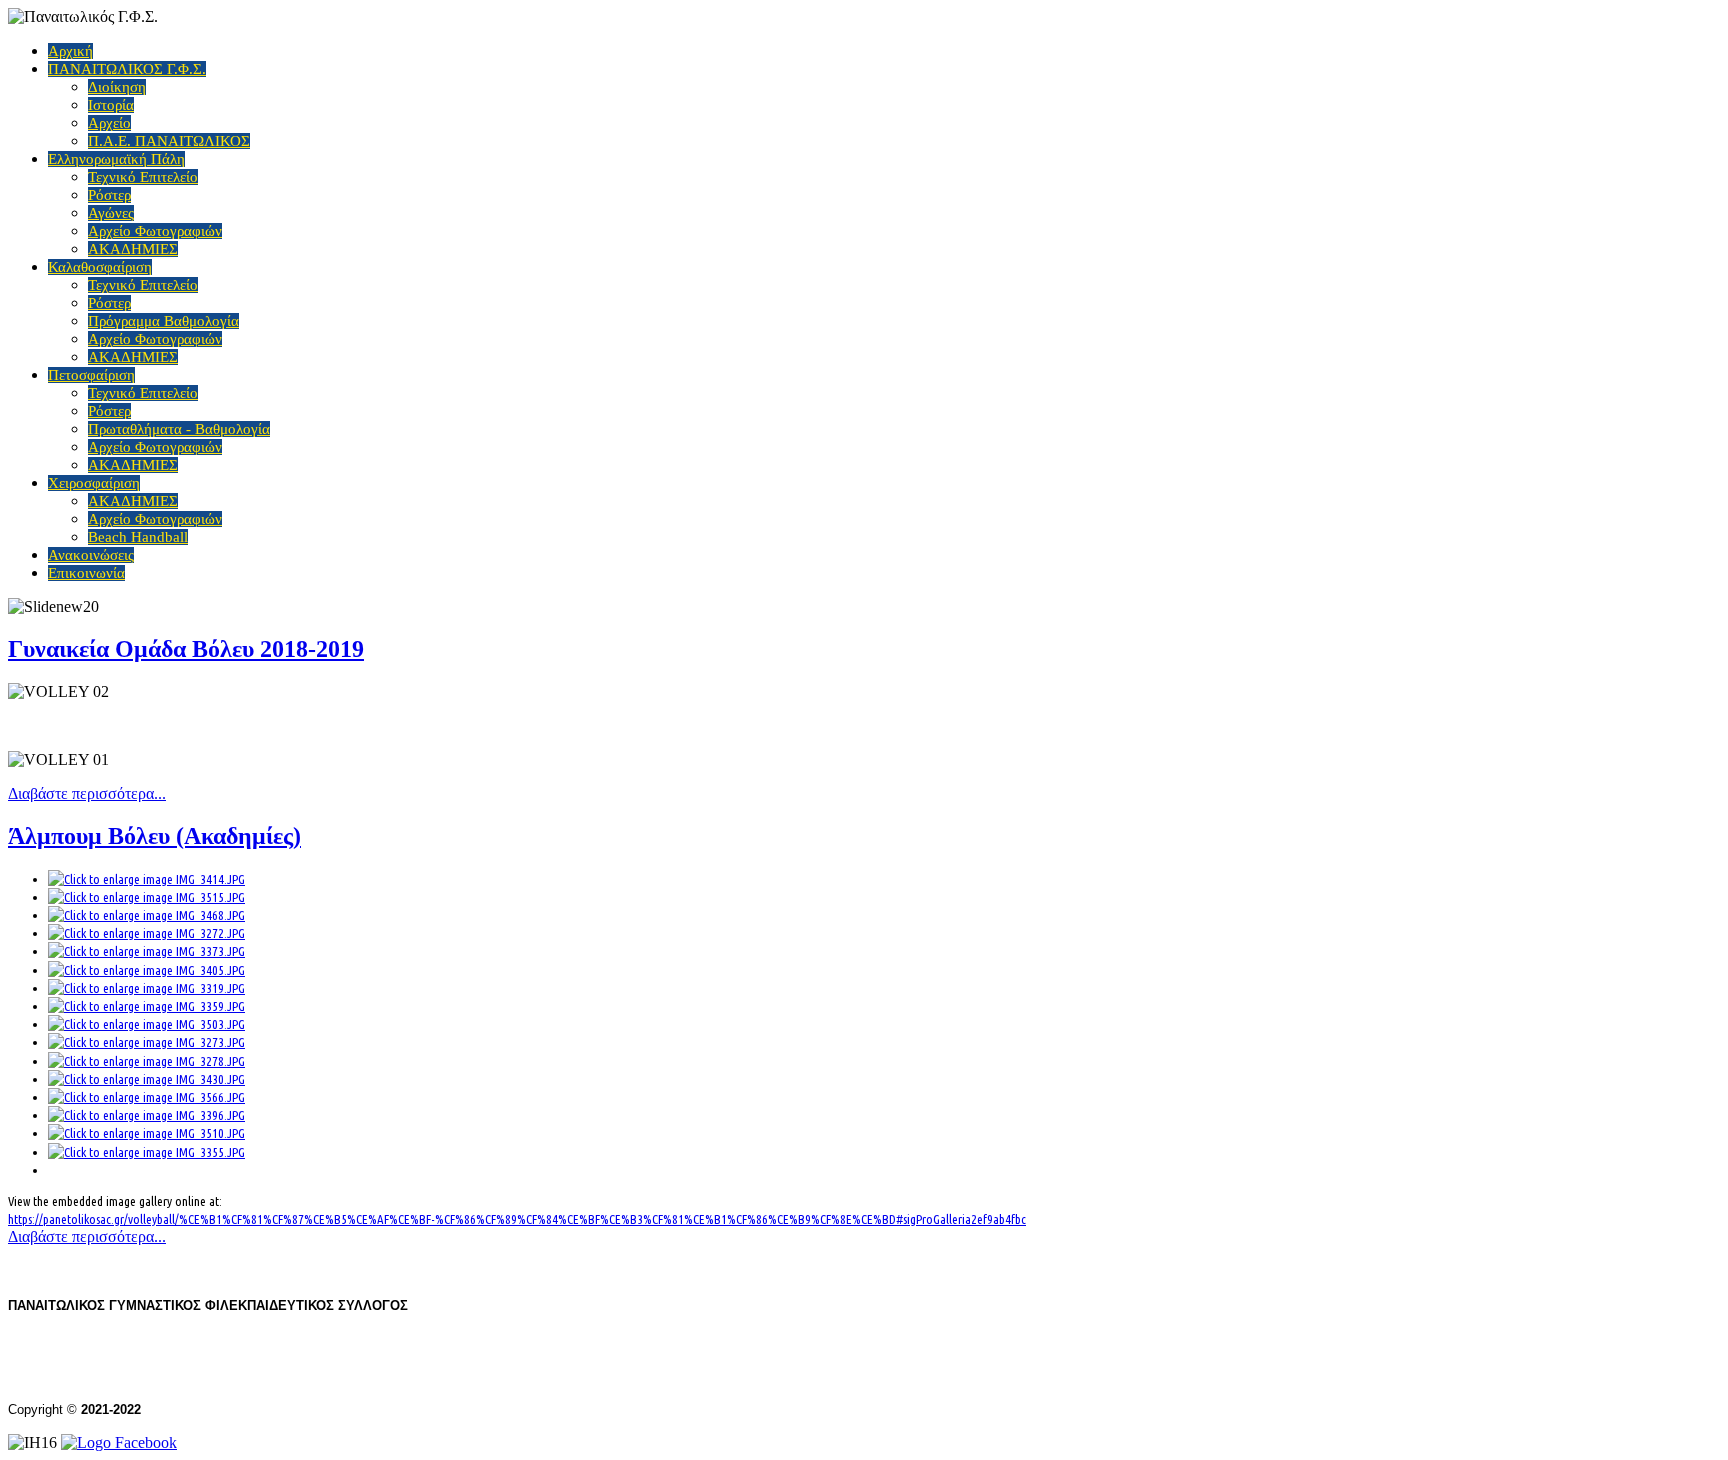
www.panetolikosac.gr (94, 1375)
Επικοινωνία (86, 573)
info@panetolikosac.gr (278, 1375)
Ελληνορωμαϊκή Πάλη (116, 159)
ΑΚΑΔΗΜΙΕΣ (133, 249)
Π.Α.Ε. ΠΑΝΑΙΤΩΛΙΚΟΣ (169, 141)
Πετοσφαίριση (91, 375)
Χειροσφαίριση (94, 483)
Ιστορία (111, 105)
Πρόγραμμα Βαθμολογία (163, 321)
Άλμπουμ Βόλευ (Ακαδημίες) (154, 836)
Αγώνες (111, 213)
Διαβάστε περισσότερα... (87, 793)
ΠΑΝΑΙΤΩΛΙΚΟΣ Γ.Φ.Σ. (127, 69)
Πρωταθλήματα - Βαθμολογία (179, 429)
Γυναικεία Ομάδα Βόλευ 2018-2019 (186, 649)
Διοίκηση (117, 87)
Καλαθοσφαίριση (100, 267)
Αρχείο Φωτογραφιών (155, 231)
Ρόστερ (109, 195)
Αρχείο (109, 123)
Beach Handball (138, 537)
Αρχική (70, 51)
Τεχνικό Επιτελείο (143, 177)
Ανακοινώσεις (91, 555)
